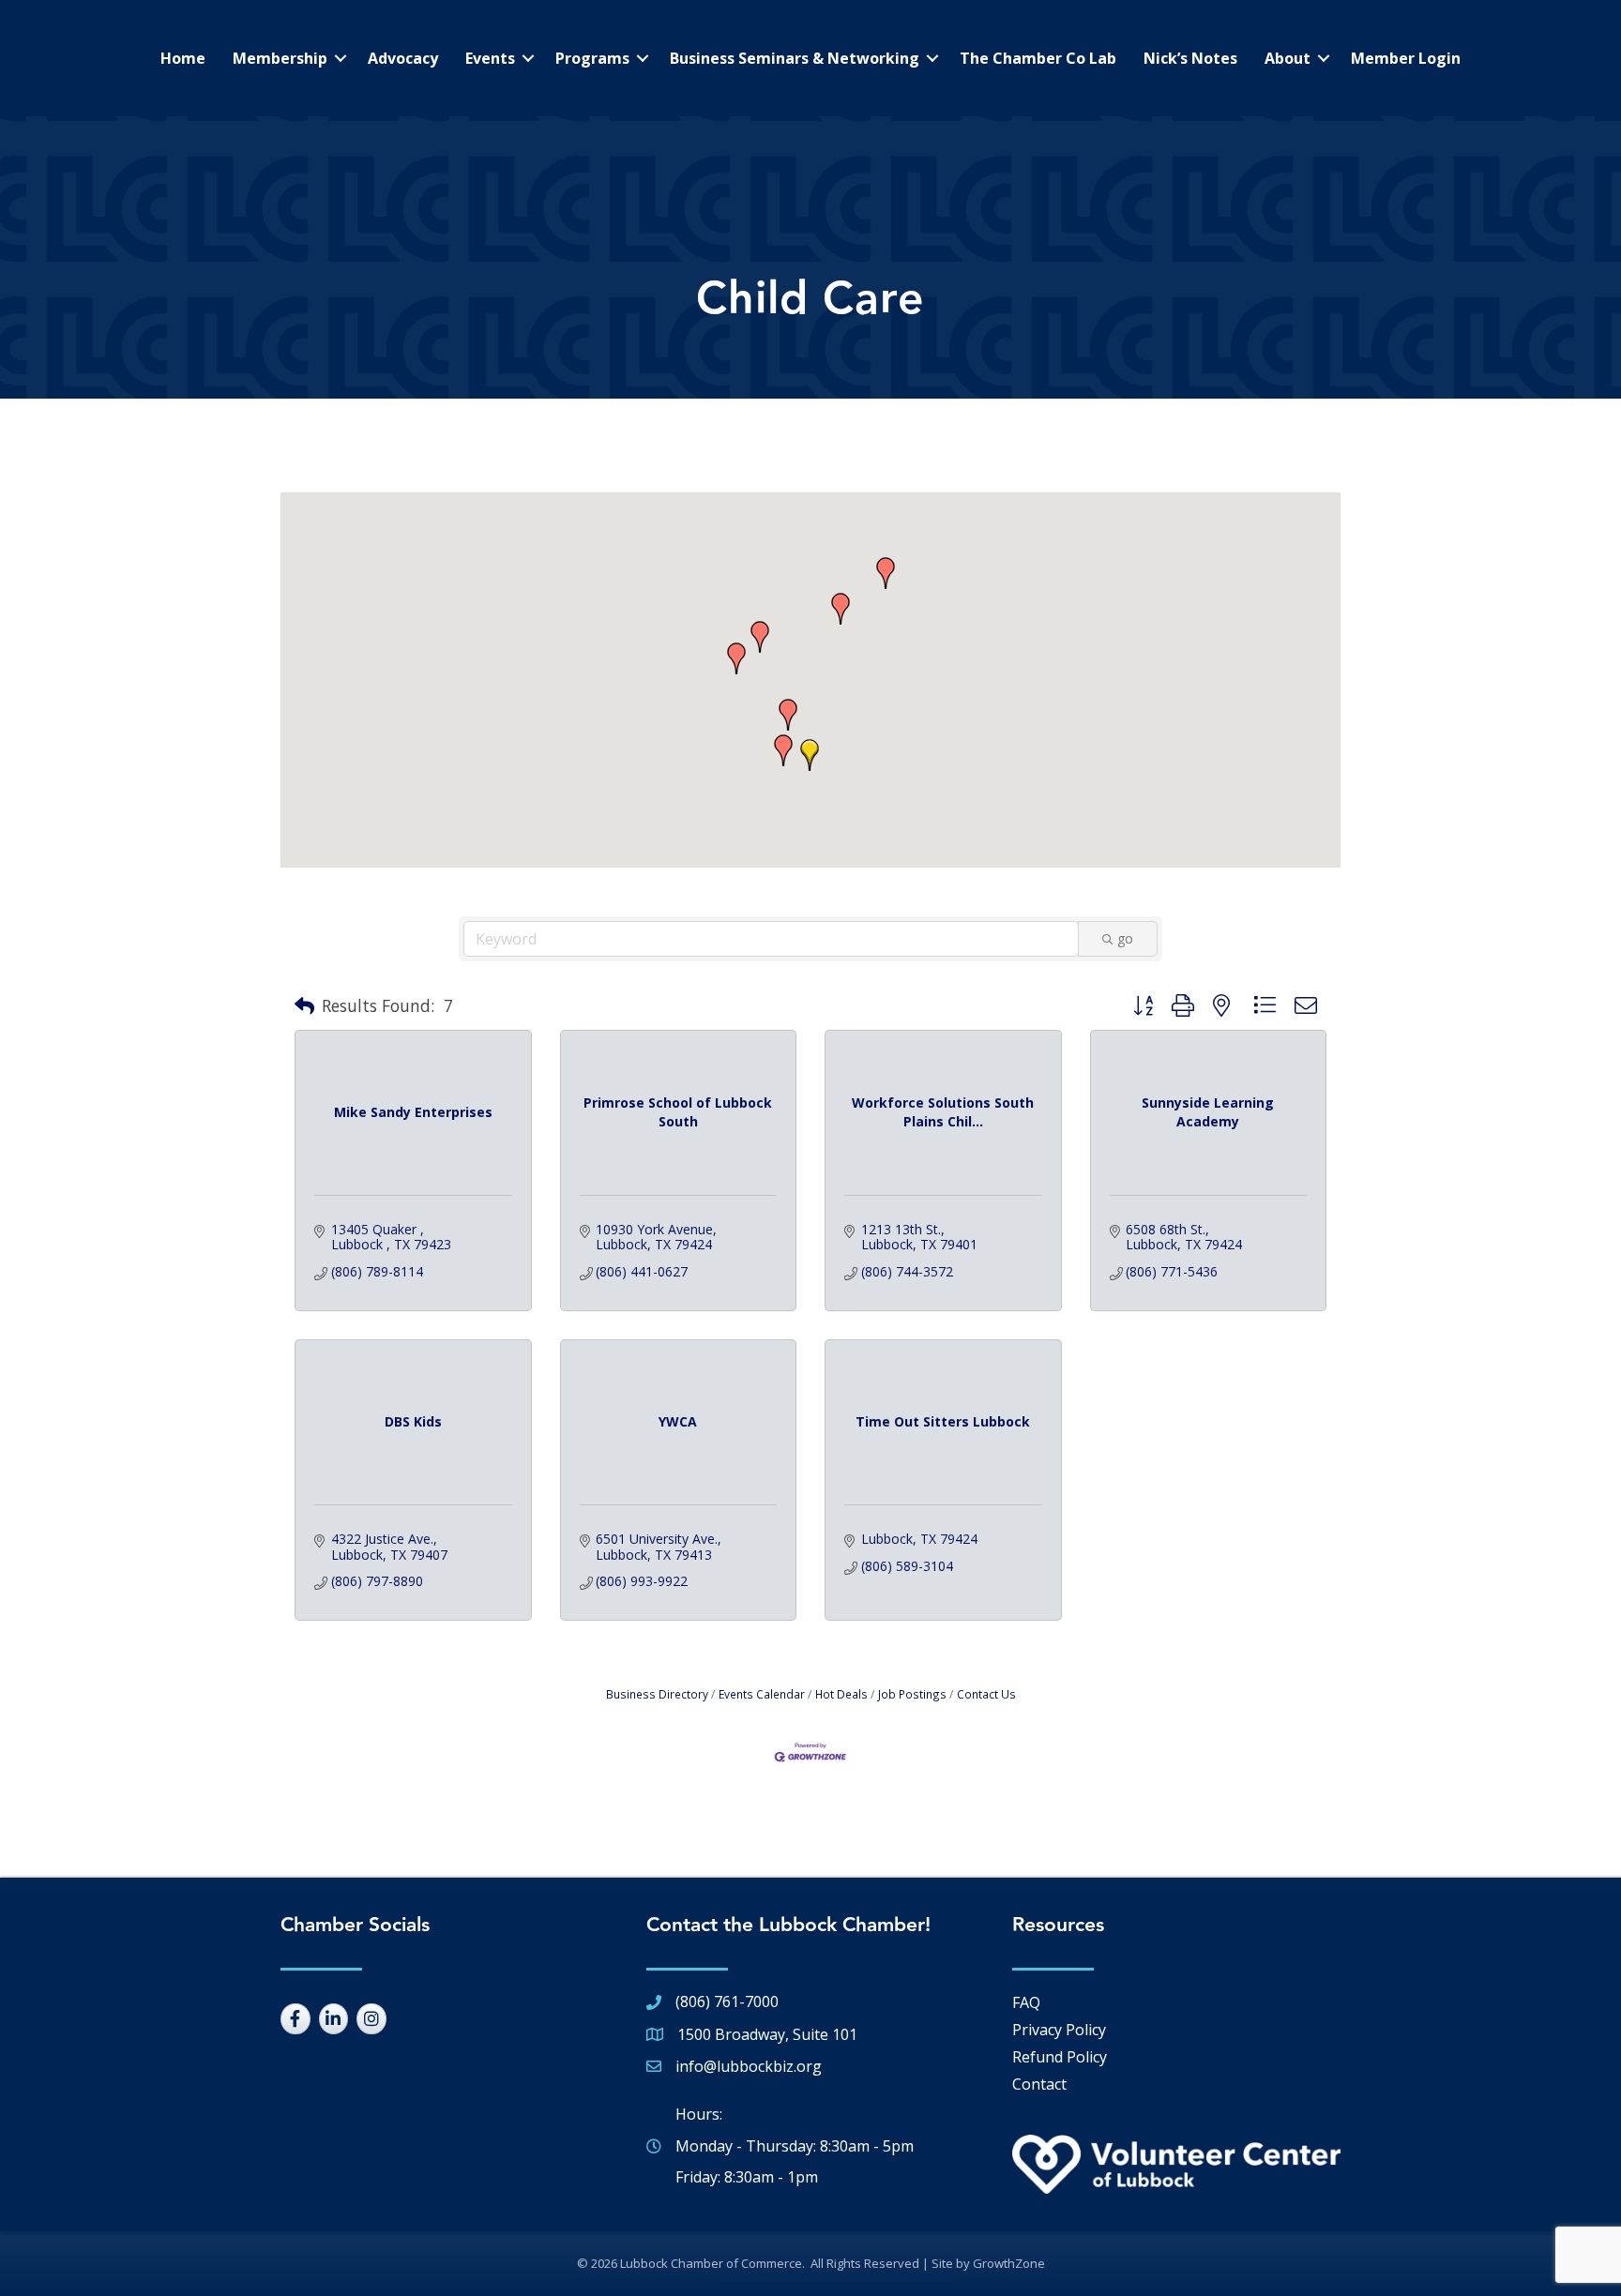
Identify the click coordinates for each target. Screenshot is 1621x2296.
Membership (280, 58)
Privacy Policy (1059, 2030)
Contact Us (986, 1694)
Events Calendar (762, 1694)
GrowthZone (1009, 2263)
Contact (1039, 2084)
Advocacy (403, 58)
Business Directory (657, 1694)
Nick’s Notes (1190, 58)
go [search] (1125, 938)
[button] (841, 609)
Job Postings (912, 1694)
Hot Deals (841, 1694)
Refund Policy (1060, 2057)
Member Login (1406, 58)
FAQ (1026, 2002)
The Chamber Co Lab (1038, 58)
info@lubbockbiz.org (749, 2066)
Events (490, 58)
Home (183, 58)
